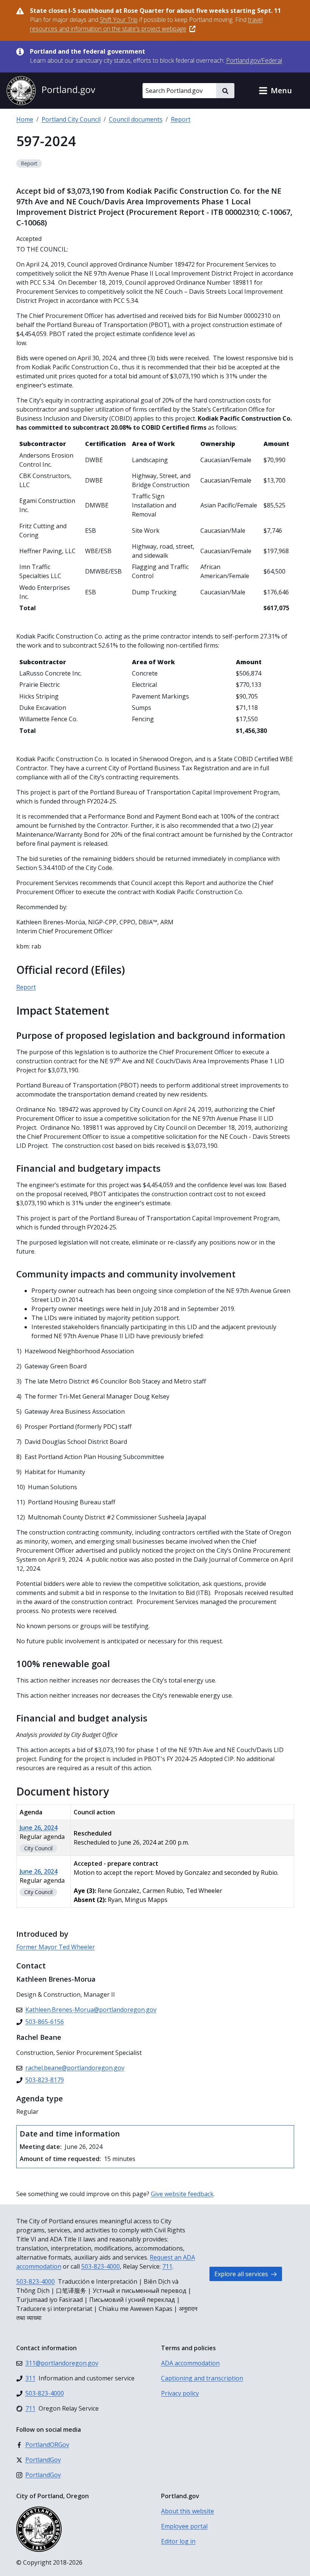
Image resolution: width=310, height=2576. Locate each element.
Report (181, 119)
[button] (275, 91)
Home (25, 119)
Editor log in (178, 2541)
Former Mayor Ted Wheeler (56, 1947)
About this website (188, 2511)
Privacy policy (180, 2393)
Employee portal (184, 2526)
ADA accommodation (190, 2363)
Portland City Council (71, 119)
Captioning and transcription (202, 2378)
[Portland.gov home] (51, 91)
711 (167, 2266)
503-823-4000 (101, 2266)
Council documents (136, 119)
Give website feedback (182, 2194)
